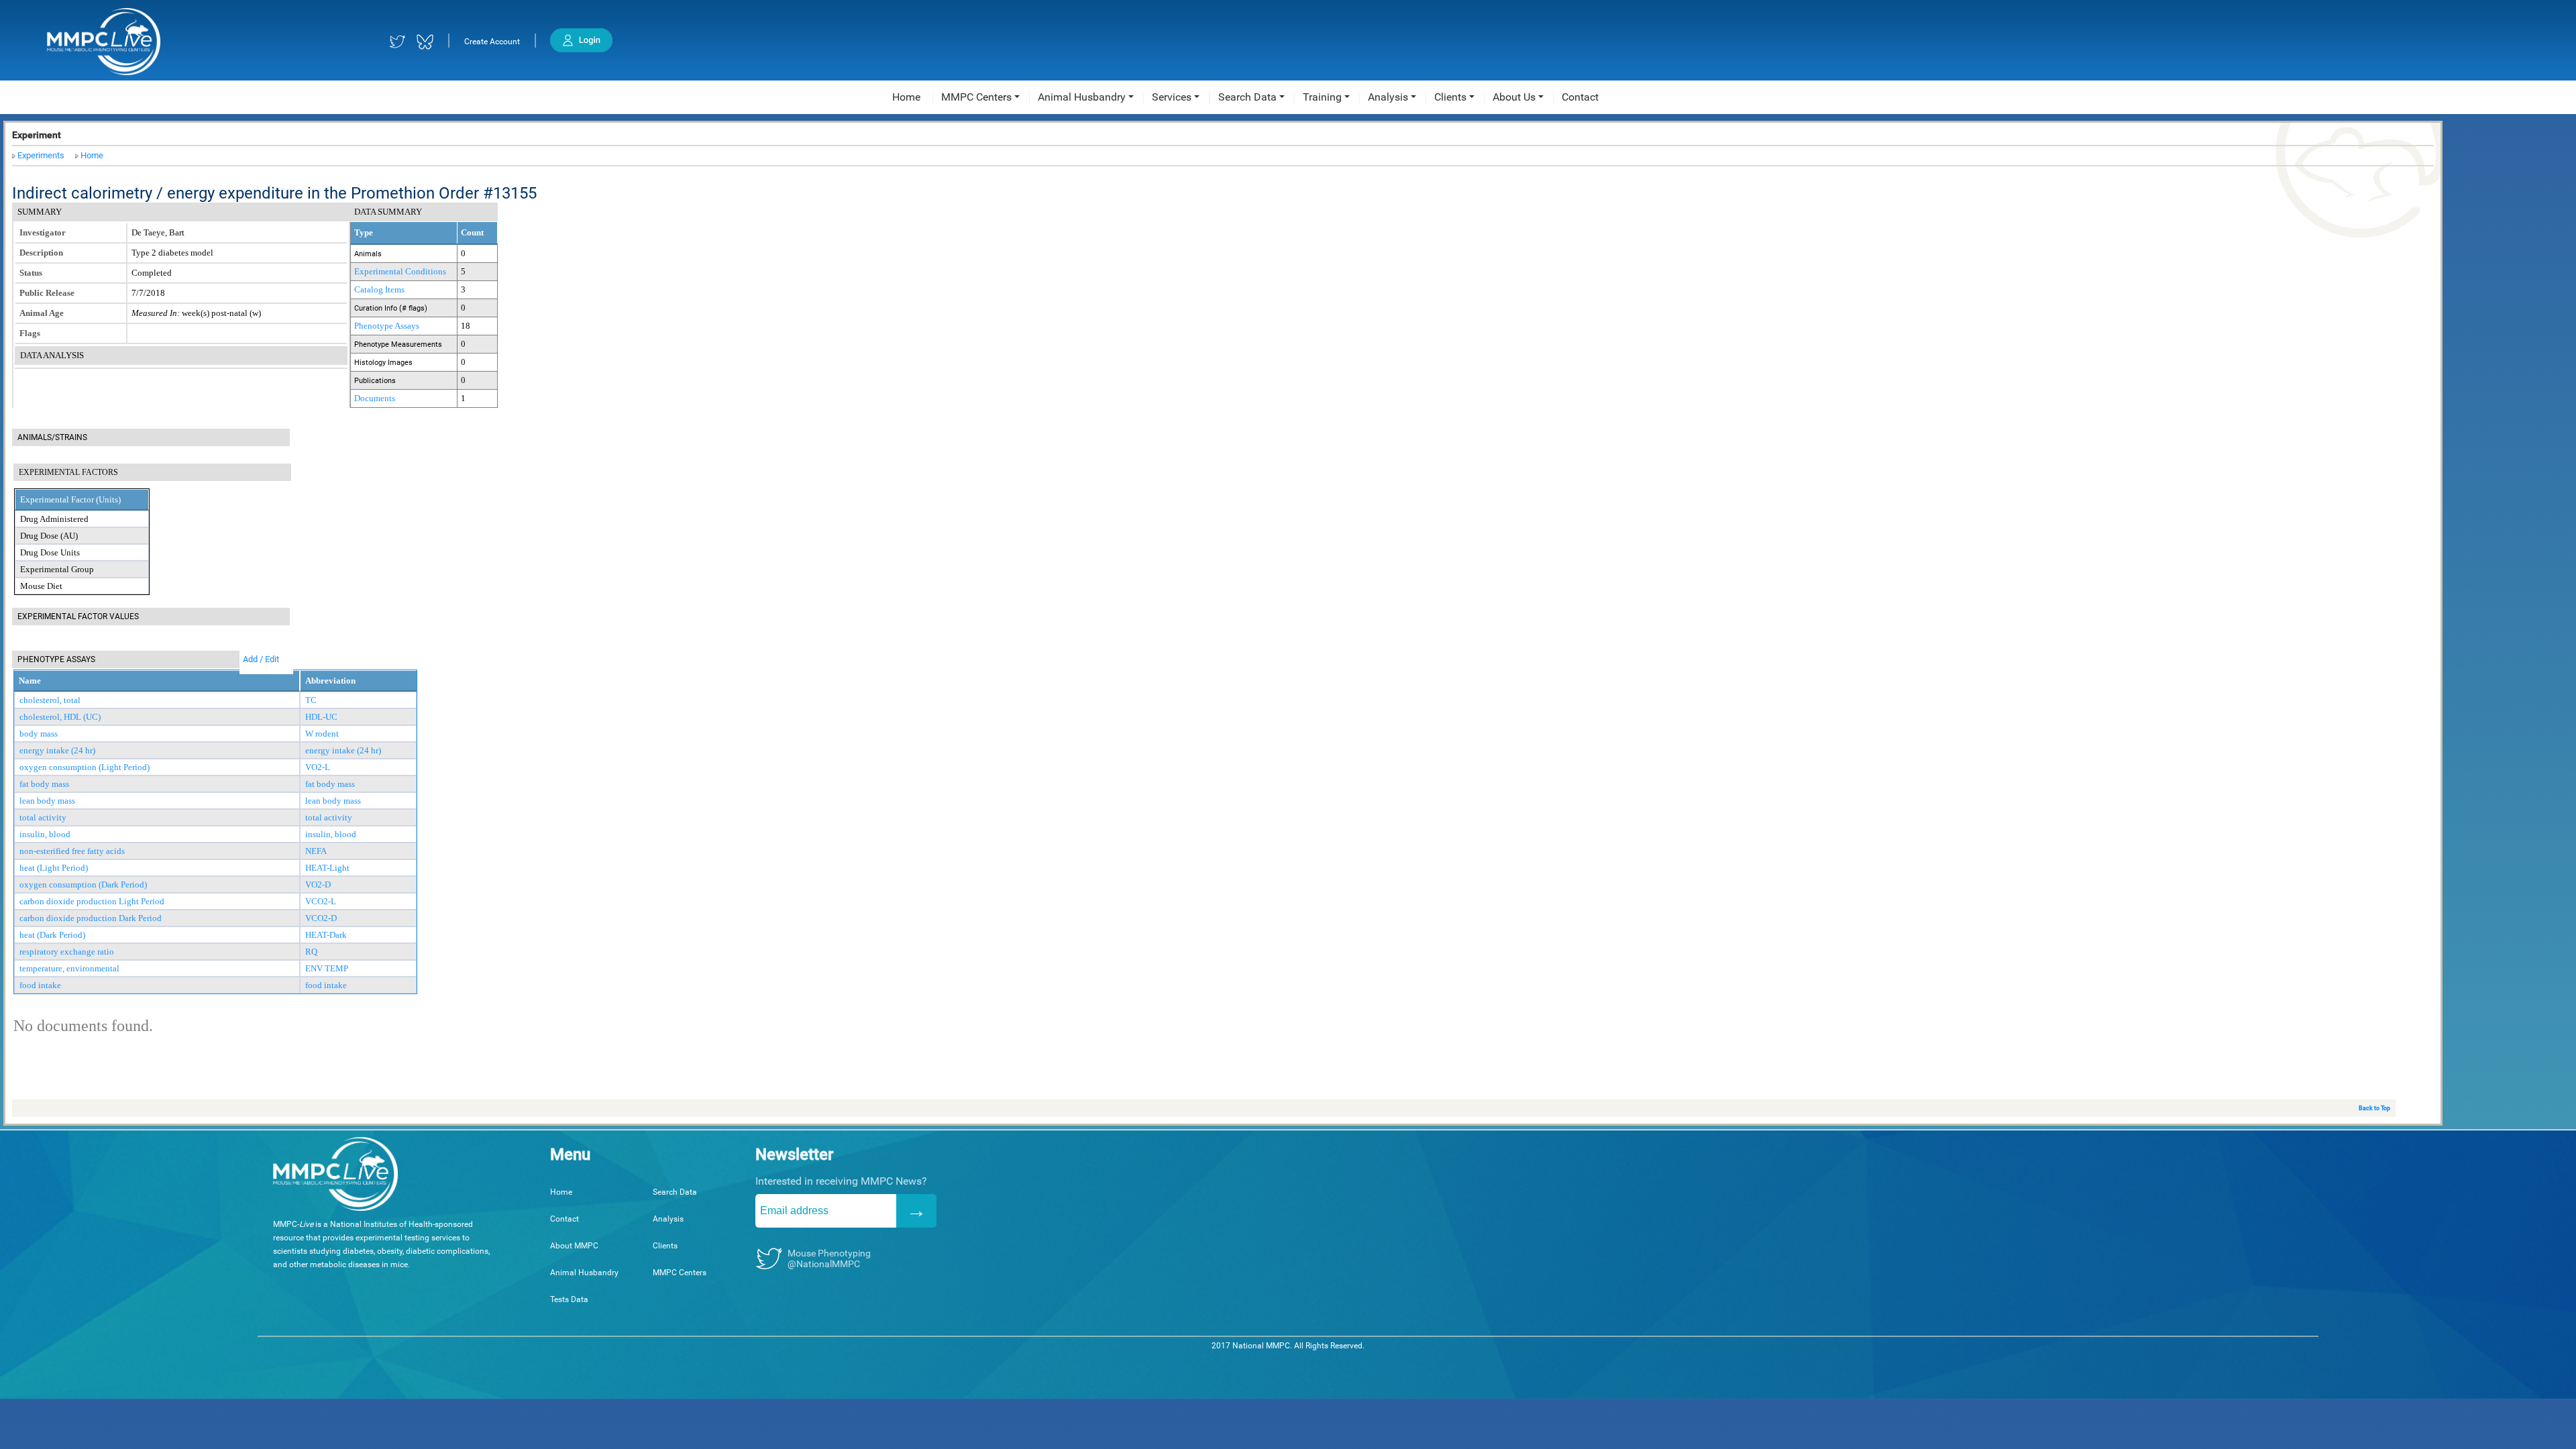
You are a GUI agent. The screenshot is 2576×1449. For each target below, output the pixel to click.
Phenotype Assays (387, 326)
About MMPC (574, 1246)
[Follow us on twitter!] (397, 42)
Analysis (668, 1219)
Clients (665, 1246)
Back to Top (2374, 1108)
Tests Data (569, 1299)
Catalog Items (379, 289)
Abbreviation (330, 681)
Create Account (492, 42)
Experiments (41, 155)
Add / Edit (261, 659)
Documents (375, 398)
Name (30, 681)
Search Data (675, 1192)
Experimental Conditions (400, 271)
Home (92, 155)
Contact (565, 1219)
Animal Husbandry (584, 1273)
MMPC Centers (680, 1273)
